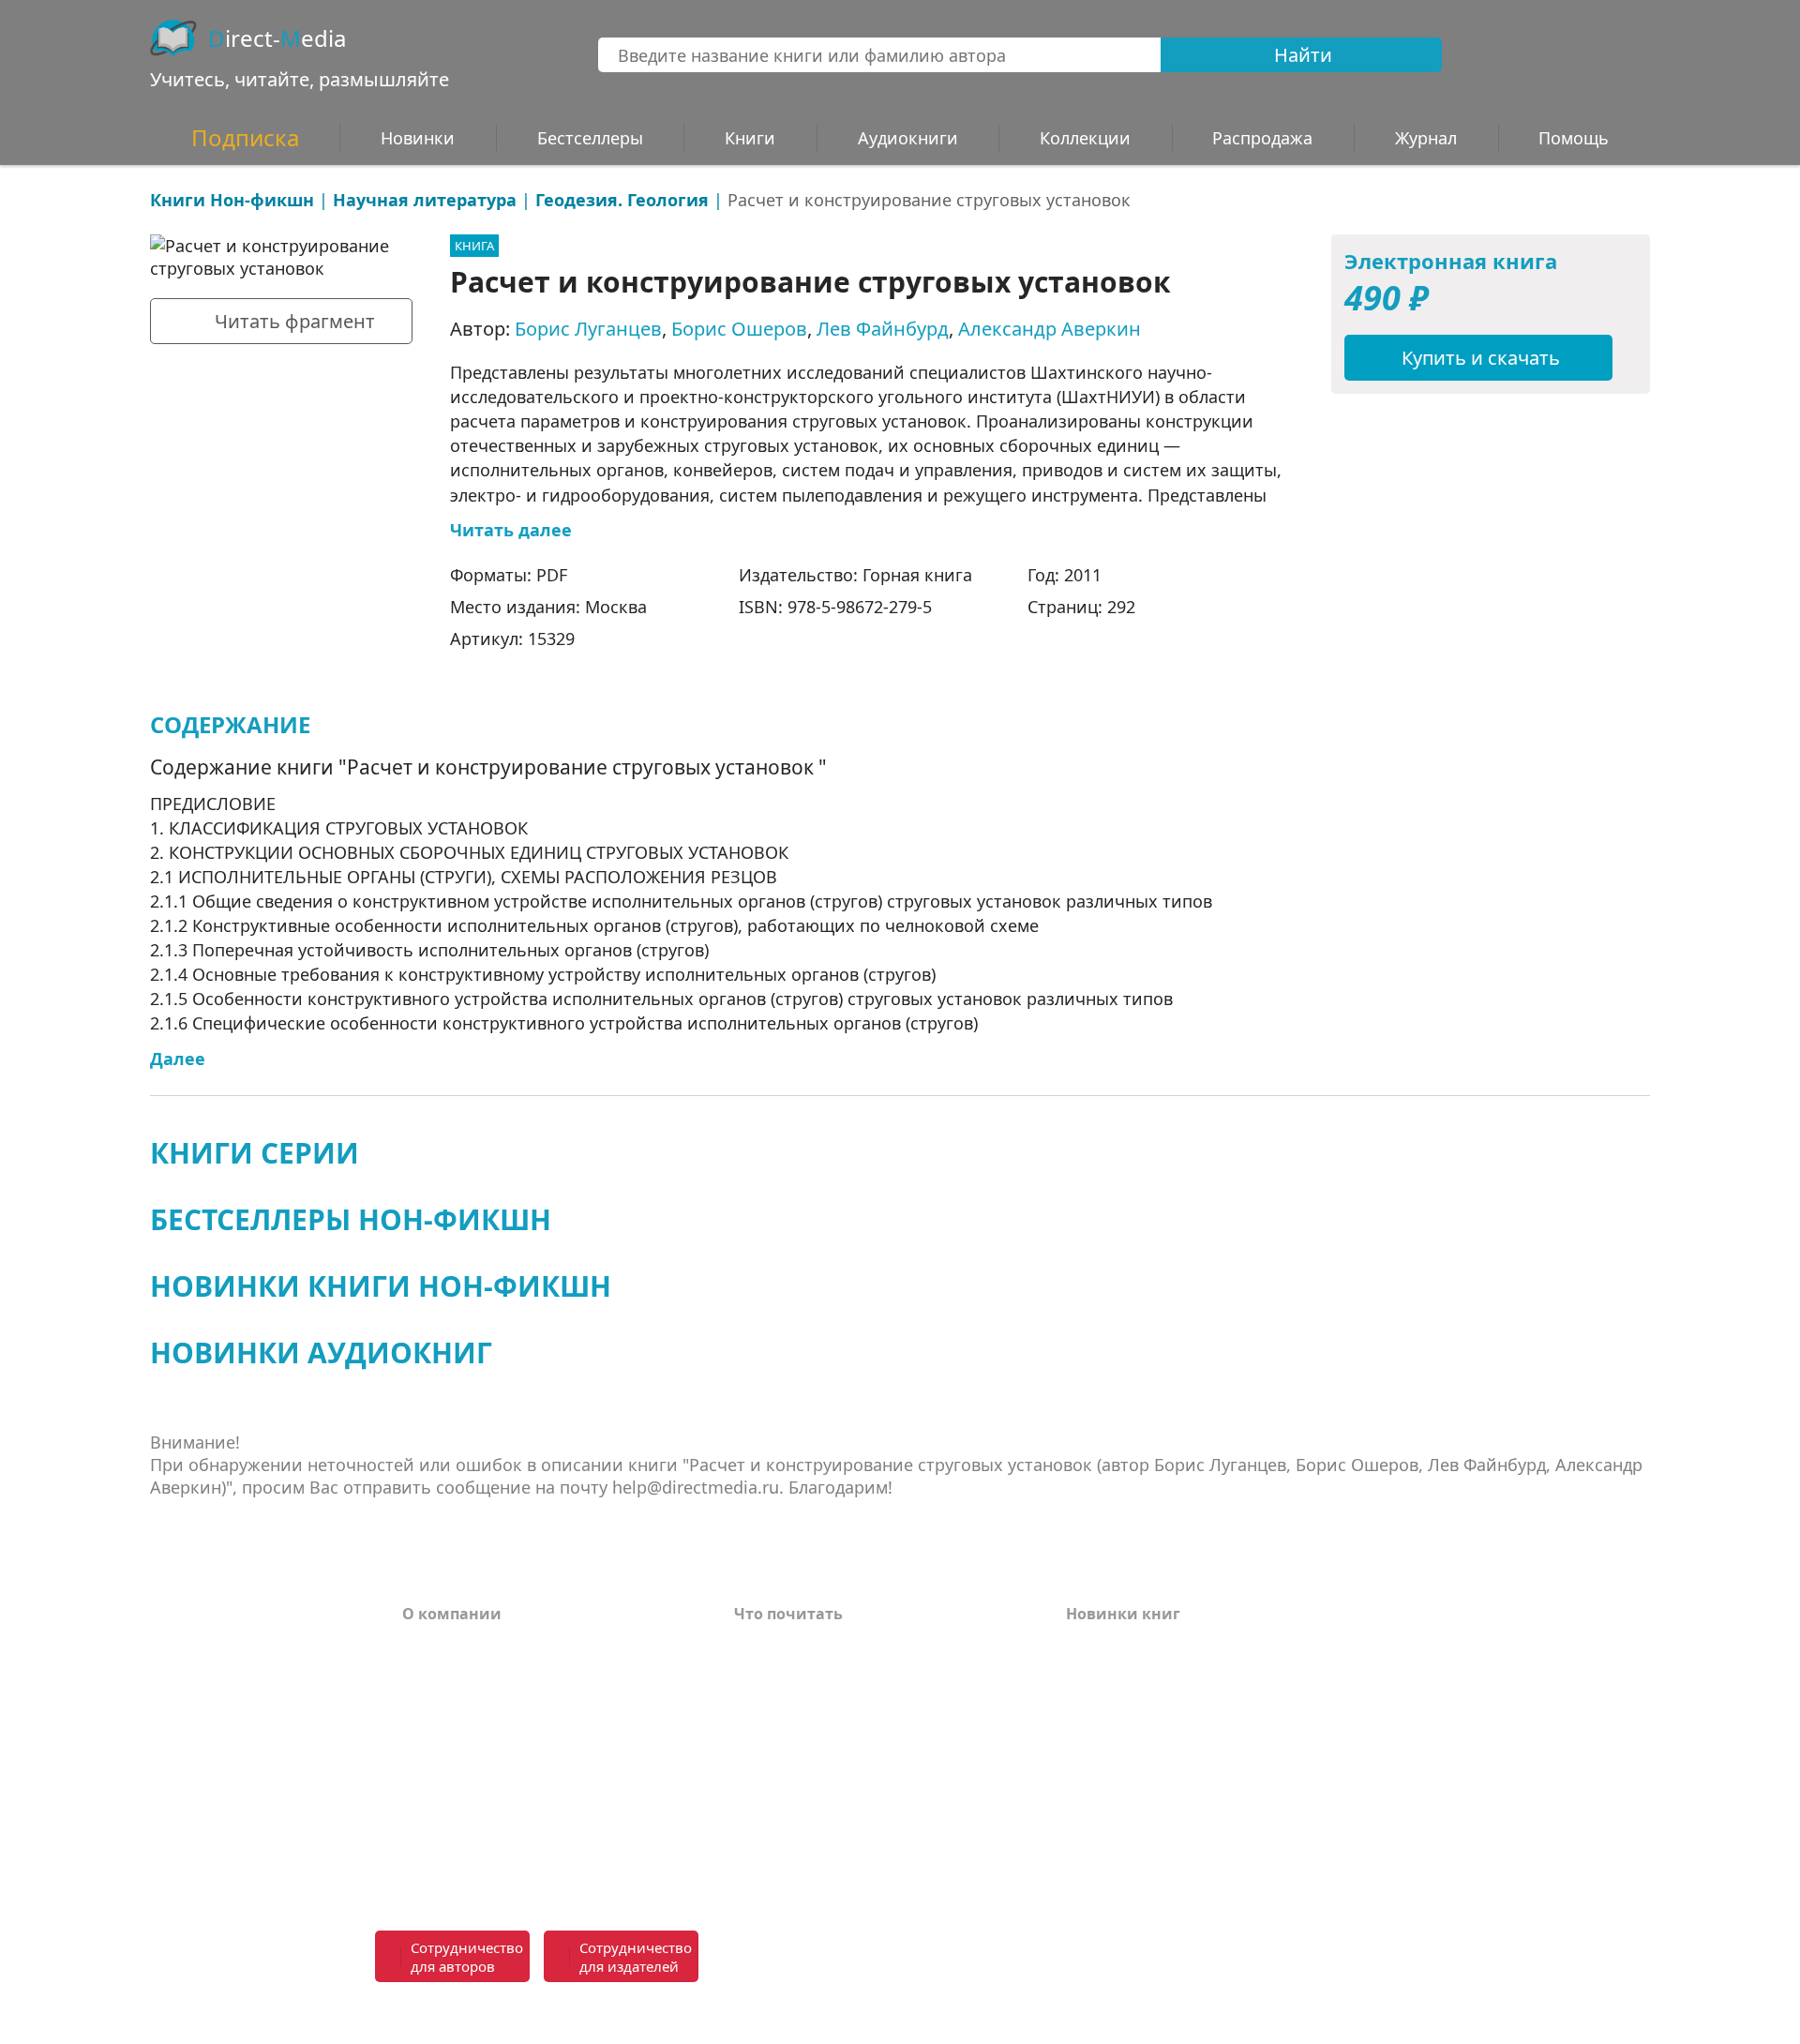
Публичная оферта (477, 1863)
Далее (178, 1059)
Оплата (431, 1646)
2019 (1083, 1842)
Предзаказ (444, 1786)
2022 (1083, 1758)
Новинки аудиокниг (321, 1353)
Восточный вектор (808, 1646)
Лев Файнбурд (883, 329)
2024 (1083, 1702)
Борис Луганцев (588, 329)
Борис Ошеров (739, 329)
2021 (1083, 1786)
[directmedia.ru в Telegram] (989, 1958)
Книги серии (255, 1153)
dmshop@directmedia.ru (1290, 2014)
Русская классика (802, 1863)
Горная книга (917, 575)
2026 (1083, 1646)
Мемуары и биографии (827, 1758)
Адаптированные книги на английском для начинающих (855, 1796)
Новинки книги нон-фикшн (381, 1286)
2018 (1083, 1871)
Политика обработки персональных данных (546, 1825)
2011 (1083, 575)
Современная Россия (816, 1730)
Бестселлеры (590, 138)
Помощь (436, 1702)
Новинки (418, 138)
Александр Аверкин (1050, 329)
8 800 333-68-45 (1324, 1946)
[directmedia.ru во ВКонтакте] (948, 1958)
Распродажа (1262, 138)
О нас (424, 1758)
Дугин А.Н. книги (802, 1702)
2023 (1083, 1730)
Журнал (1426, 138)
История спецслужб (811, 1674)
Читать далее (511, 530)
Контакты (442, 1730)
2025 (1083, 1674)
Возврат (435, 1674)
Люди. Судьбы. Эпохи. (822, 1835)
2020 (1083, 1814)
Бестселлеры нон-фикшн (351, 1219)
